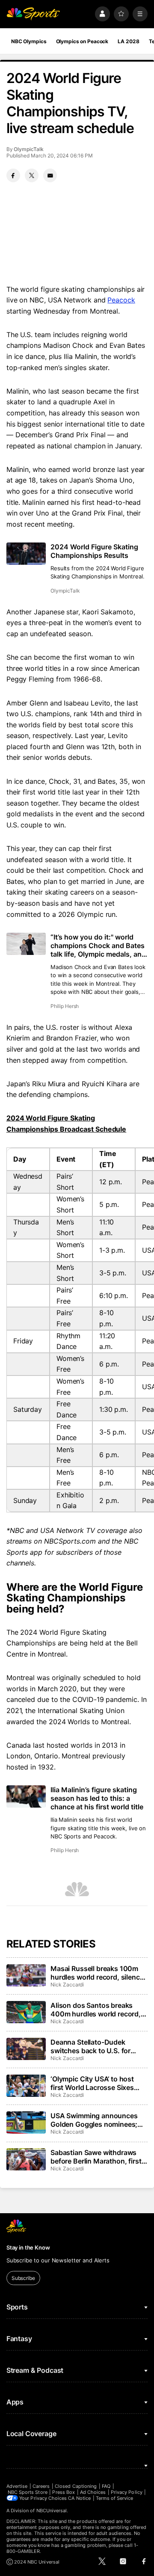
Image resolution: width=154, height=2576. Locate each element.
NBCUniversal (52, 2511)
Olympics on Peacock (82, 41)
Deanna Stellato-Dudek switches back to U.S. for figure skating (90, 2046)
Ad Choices (93, 2492)
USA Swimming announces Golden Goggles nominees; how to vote (94, 2120)
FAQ (106, 2486)
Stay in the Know (28, 2247)
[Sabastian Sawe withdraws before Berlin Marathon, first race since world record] (26, 2159)
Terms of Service (115, 2498)
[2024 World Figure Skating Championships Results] (26, 554)
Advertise (17, 2486)
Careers (41, 2486)
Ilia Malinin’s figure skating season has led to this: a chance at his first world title (97, 1798)
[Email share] (50, 175)
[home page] (33, 14)
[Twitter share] (32, 175)
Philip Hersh (65, 1006)
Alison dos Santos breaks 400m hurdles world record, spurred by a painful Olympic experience (96, 2010)
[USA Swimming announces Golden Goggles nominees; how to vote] (26, 2122)
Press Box (64, 2492)
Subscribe (23, 2278)
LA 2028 (128, 41)
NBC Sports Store (28, 2492)
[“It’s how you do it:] (26, 944)
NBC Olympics (29, 41)
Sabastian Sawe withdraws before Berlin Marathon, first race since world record (96, 2157)
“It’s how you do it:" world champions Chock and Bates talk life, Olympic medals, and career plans (98, 946)
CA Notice (79, 2498)
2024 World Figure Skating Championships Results (94, 551)
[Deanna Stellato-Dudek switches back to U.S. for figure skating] (26, 2049)
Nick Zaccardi (67, 1985)
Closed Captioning (76, 2486)
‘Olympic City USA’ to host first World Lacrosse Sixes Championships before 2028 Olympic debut (97, 2083)
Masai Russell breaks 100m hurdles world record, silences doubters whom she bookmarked (99, 1973)
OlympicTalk (28, 149)
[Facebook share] (13, 175)
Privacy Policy (127, 2492)
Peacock (121, 300)
